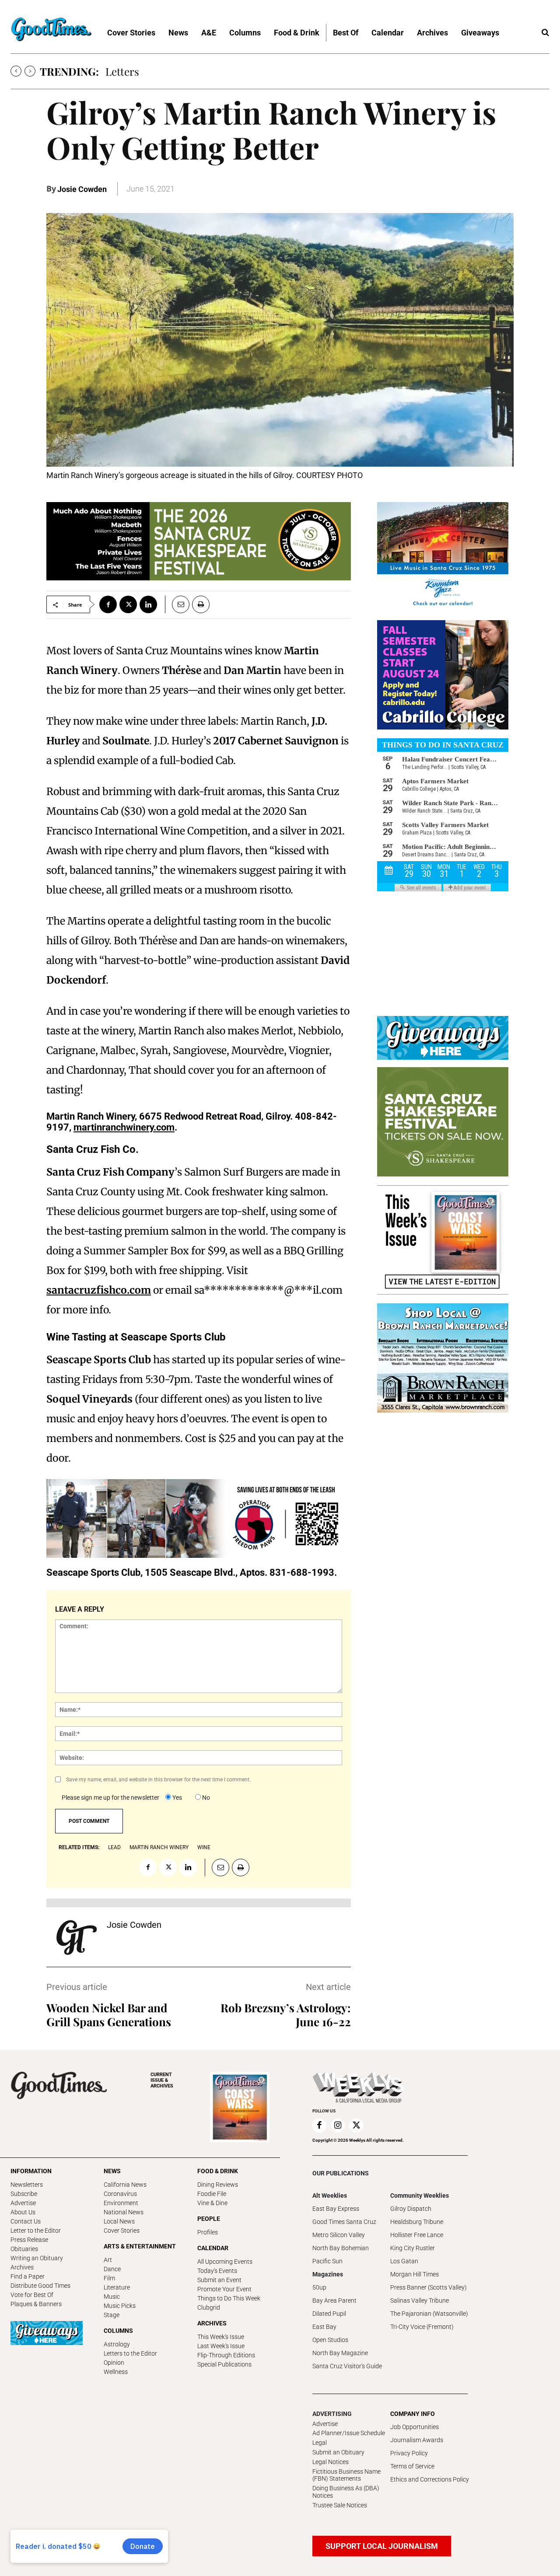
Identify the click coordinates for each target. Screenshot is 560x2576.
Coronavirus (120, 2194)
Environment (121, 2203)
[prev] (16, 71)
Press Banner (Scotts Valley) (429, 2287)
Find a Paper (28, 2276)
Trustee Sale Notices (340, 2505)
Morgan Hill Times (415, 2274)
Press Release (29, 2240)
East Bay (324, 2327)
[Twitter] (128, 604)
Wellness (116, 2372)
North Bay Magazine (340, 2353)
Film (109, 2278)
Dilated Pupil (329, 2314)
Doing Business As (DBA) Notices (346, 2492)
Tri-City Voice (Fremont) (422, 2327)
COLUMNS (118, 2331)
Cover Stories (122, 2230)
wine (204, 1847)
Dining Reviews (218, 2185)
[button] (545, 33)
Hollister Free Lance (417, 2235)
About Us (23, 2212)
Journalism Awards (417, 2440)
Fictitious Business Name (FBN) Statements (346, 2475)
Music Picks (120, 2306)
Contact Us (26, 2221)
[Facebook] (108, 604)
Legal (320, 2443)
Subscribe (24, 2194)
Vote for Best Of (32, 2295)
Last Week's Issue (221, 2346)
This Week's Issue (221, 2337)
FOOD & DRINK (218, 2171)
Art (108, 2260)
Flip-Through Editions (226, 2355)
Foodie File (212, 2194)
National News (124, 2212)
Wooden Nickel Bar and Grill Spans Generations (109, 2015)
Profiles (208, 2232)
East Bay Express (336, 2209)
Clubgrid (209, 2307)
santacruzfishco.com (99, 1290)
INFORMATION (31, 2171)
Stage (112, 2315)
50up (319, 2287)
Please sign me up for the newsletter (110, 1798)
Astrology (117, 2344)
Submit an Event (219, 2280)
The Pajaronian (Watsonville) (429, 2314)
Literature (117, 2287)
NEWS (112, 2171)
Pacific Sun (327, 2261)
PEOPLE (209, 2219)
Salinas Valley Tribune (420, 2300)
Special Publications (224, 2364)
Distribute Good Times (40, 2286)
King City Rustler (413, 2248)
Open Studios (330, 2340)
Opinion (114, 2363)
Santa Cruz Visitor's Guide (347, 2366)
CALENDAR (213, 2248)
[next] (30, 71)
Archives (22, 2267)
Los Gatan (404, 2261)
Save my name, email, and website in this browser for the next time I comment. (158, 1780)
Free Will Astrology (150, 71)
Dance (112, 2269)
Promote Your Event (224, 2289)
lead (114, 1847)
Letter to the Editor (36, 2230)
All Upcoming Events (225, 2262)
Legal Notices (331, 2462)
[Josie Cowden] (77, 1937)
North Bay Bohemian (341, 2248)
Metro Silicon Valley (339, 2235)
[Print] (201, 604)
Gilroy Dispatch (411, 2209)
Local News (119, 2221)
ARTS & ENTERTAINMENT (140, 2246)
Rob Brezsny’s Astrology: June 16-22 (286, 2015)
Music (112, 2297)
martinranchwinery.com (124, 1127)
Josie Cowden (82, 189)
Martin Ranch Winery (159, 1847)
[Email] (177, 604)
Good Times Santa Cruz (344, 2222)
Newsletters (27, 2185)
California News (125, 2185)
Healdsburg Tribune (417, 2222)
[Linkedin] (148, 604)
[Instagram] (338, 2126)
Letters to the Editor (130, 2353)
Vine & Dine (212, 2203)
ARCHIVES (162, 2080)
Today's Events (217, 2271)
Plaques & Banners (36, 2304)
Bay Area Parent (334, 2300)
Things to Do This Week (229, 2298)
